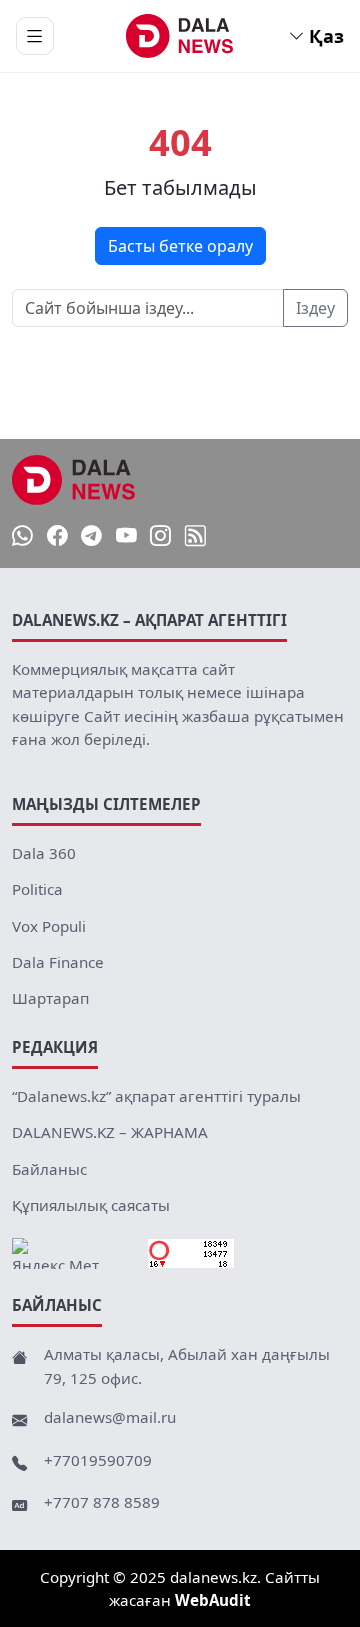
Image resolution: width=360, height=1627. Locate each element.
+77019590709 (98, 1460)
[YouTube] (126, 536)
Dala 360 (44, 853)
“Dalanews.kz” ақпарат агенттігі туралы (156, 1096)
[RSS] (195, 536)
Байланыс (49, 1169)
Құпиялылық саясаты (91, 1205)
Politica (37, 889)
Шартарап (50, 998)
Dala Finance (58, 962)
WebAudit (213, 1600)
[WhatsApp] (22, 536)
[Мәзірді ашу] (35, 36)
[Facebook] (57, 536)
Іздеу (315, 308)
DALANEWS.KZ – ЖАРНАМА (110, 1132)
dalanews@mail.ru (110, 1417)
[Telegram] (91, 536)
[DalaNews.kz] (74, 480)
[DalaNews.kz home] (180, 36)
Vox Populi (49, 926)
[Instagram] (160, 536)
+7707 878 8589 (102, 1502)
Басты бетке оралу (180, 246)
